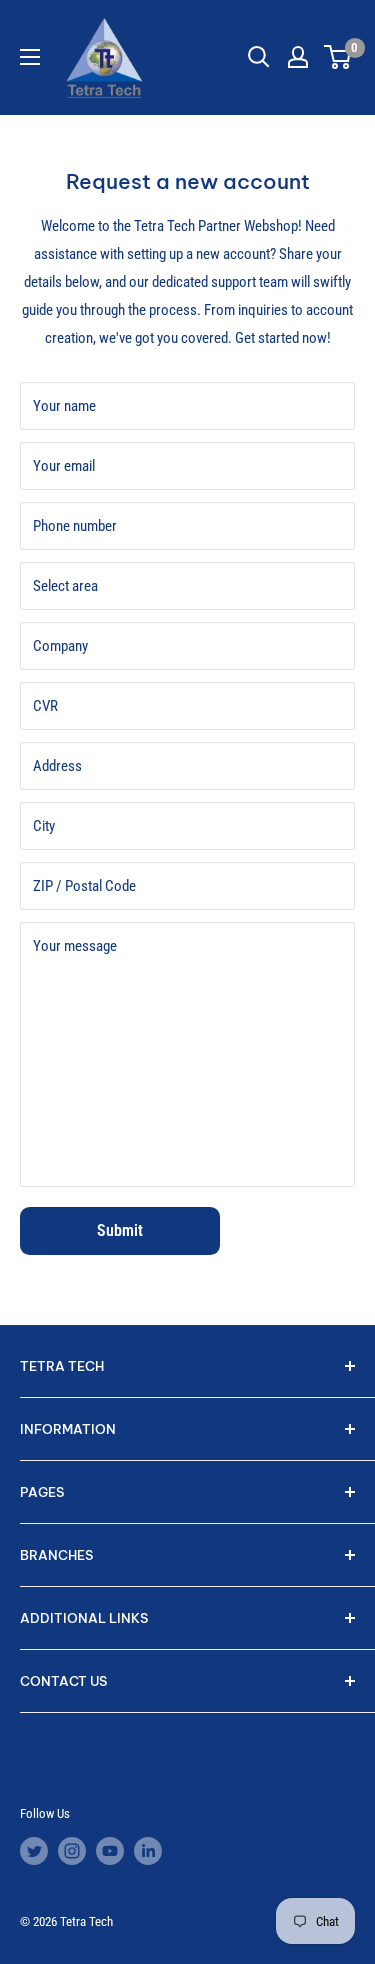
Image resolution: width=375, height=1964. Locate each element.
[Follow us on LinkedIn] (148, 1851)
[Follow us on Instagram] (72, 1851)
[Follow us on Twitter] (34, 1851)
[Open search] (259, 57)
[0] (338, 57)
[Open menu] (30, 57)
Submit (120, 1230)
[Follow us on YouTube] (110, 1851)
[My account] (298, 57)
